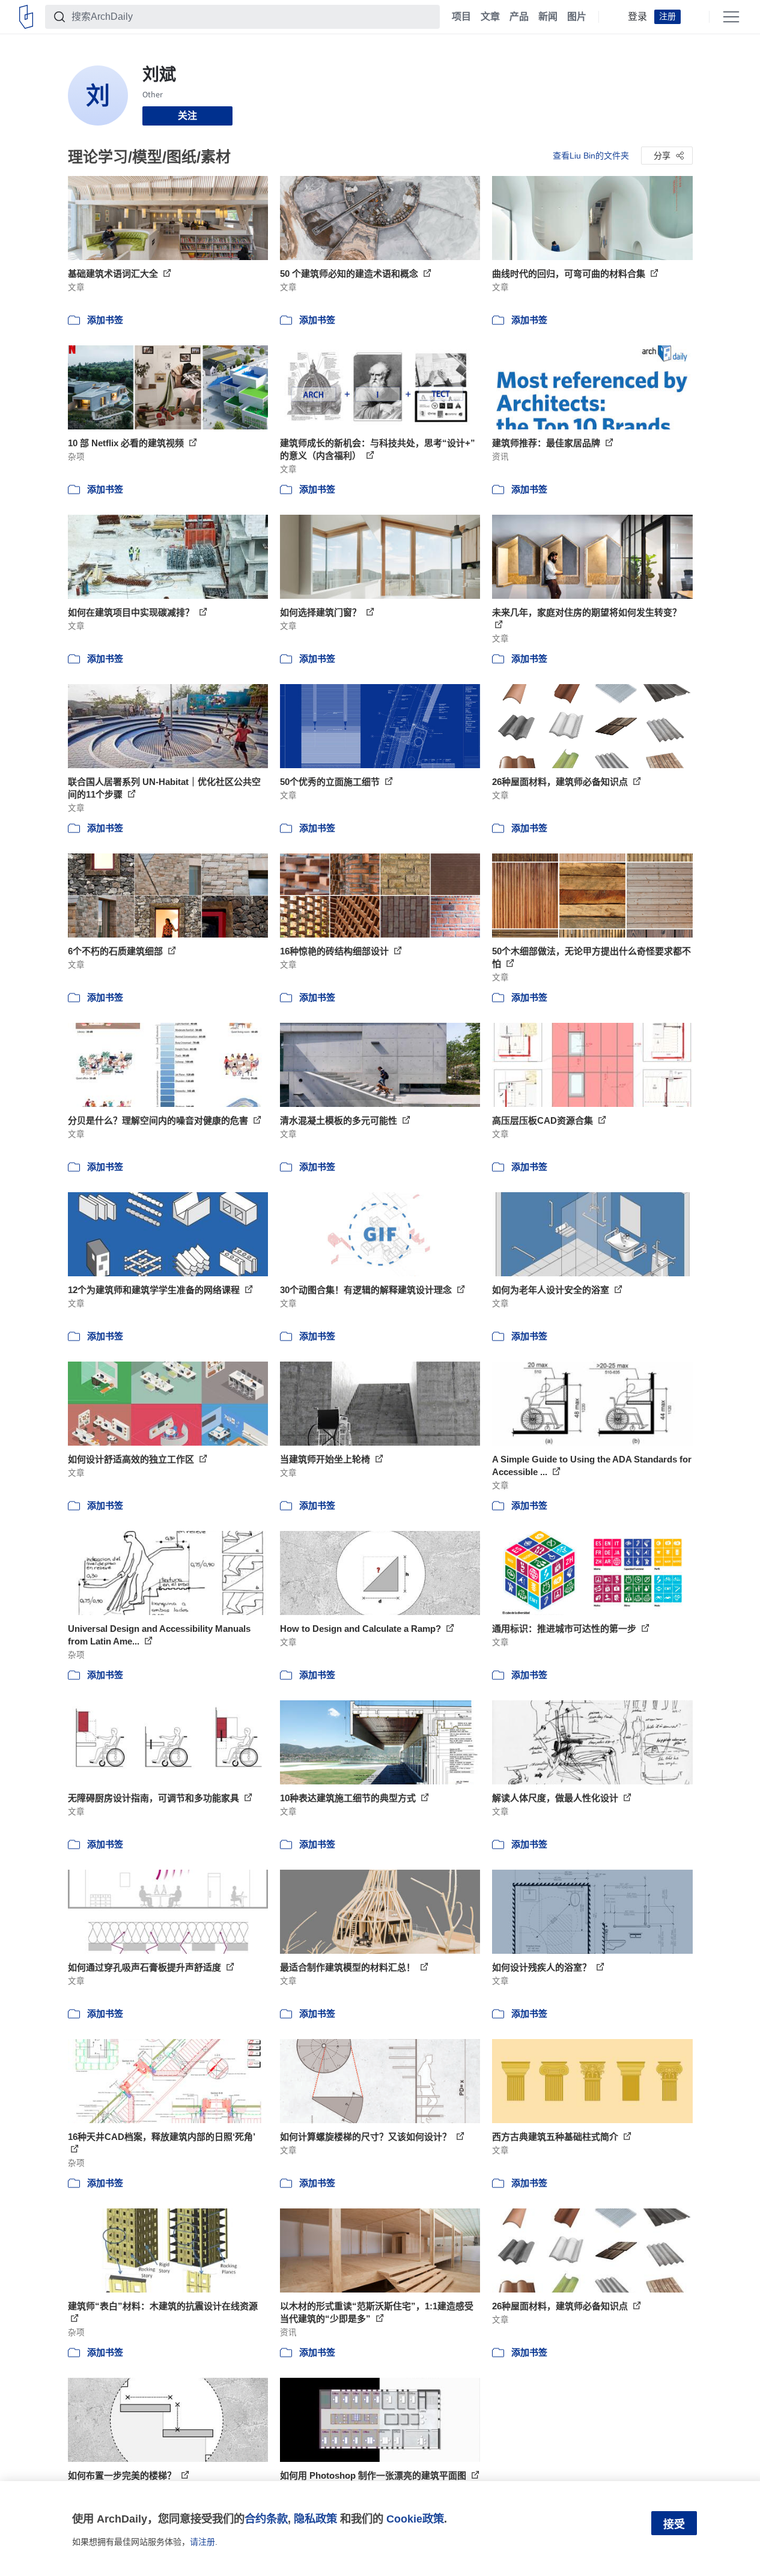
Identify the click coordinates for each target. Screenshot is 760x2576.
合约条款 (266, 2519)
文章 (490, 17)
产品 (519, 17)
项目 (461, 17)
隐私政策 (315, 2519)
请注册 (202, 2542)
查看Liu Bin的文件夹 (591, 156)
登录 (637, 17)
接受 (674, 2524)
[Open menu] (731, 17)
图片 (577, 17)
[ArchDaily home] (26, 17)
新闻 (548, 17)
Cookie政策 (415, 2519)
